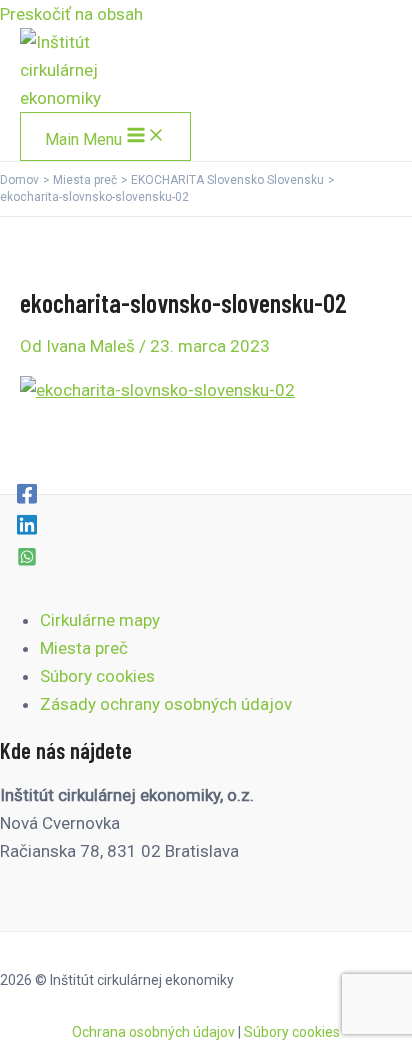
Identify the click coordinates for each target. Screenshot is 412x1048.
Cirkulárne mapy (100, 620)
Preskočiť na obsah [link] (71, 14)
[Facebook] (27, 493)
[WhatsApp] (27, 556)
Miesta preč (84, 648)
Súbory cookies (97, 676)
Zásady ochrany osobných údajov (166, 704)
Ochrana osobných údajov (153, 1032)
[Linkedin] (27, 524)
